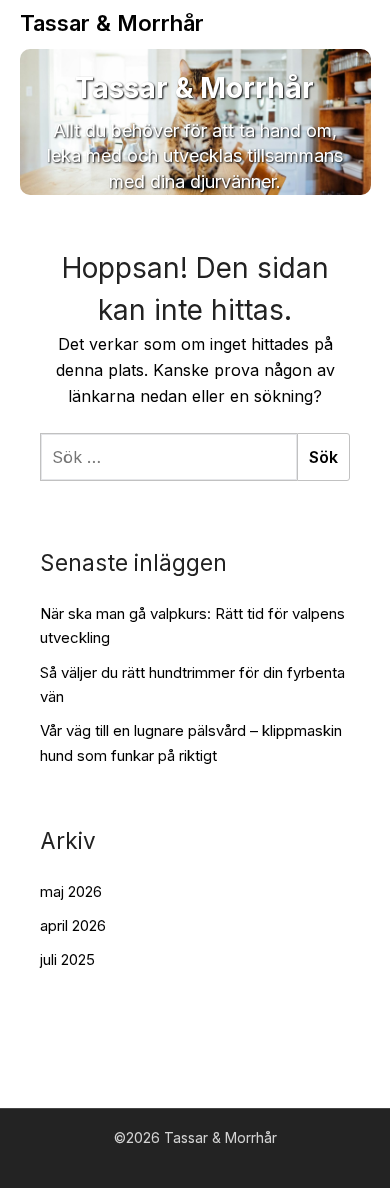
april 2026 (73, 925)
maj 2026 (71, 891)
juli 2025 (67, 959)
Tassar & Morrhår (112, 23)
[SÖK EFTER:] (168, 457)
